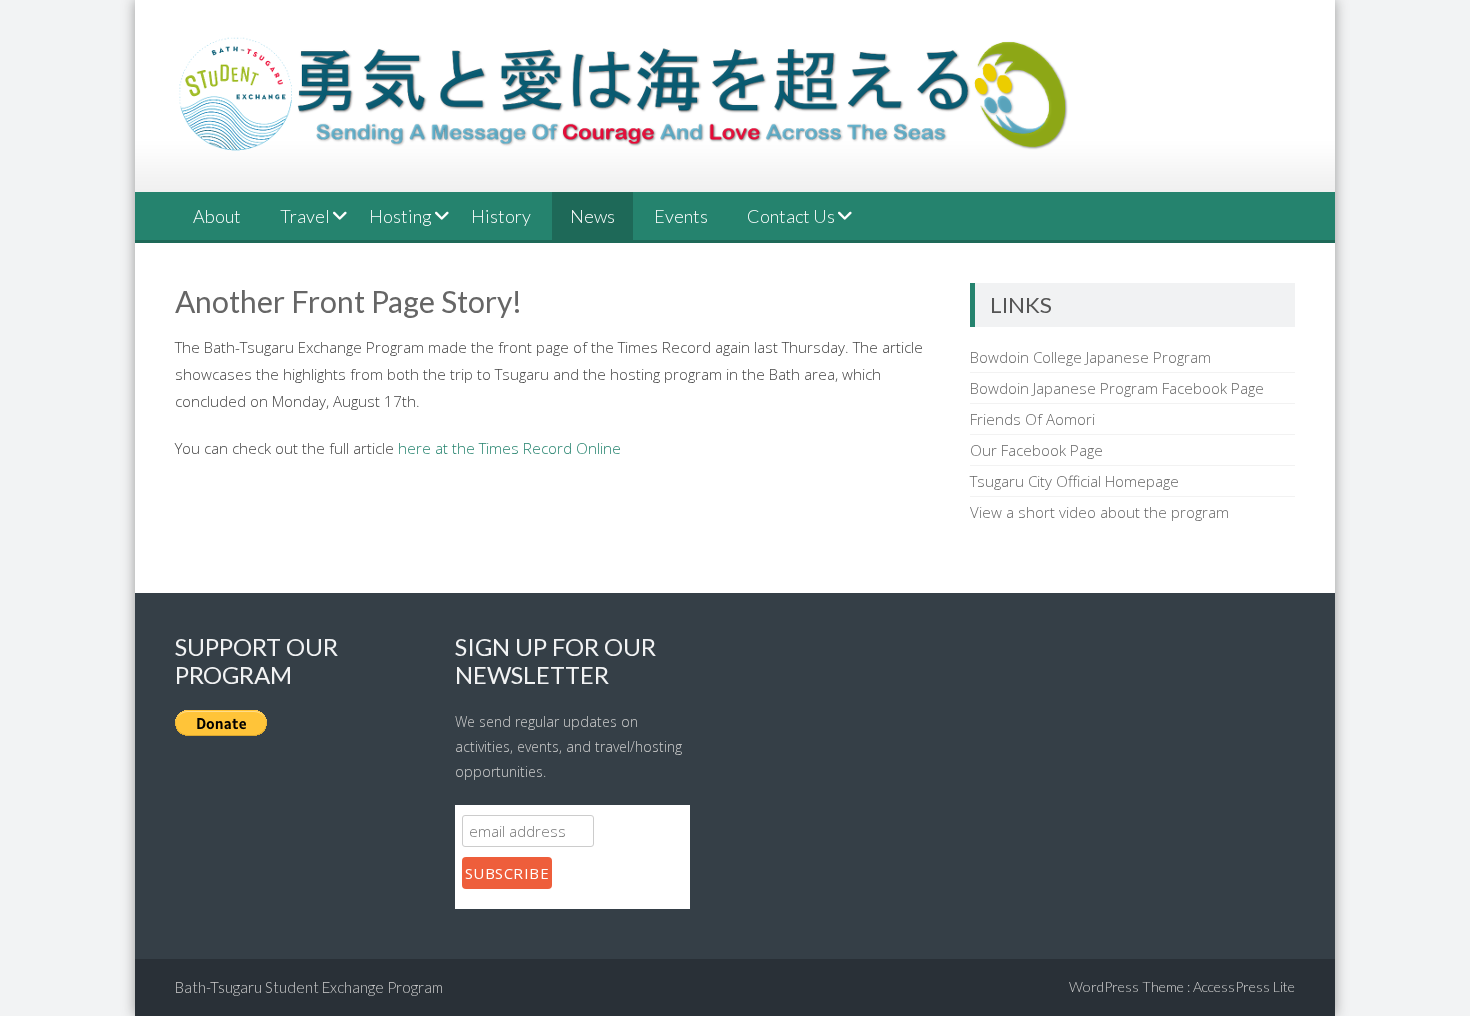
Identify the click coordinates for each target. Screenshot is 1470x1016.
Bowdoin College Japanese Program (1090, 357)
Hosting (400, 216)
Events (681, 216)
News (592, 216)
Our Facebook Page (1036, 450)
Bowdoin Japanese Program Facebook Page (1117, 388)
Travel (305, 216)
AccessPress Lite (1244, 986)
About (217, 216)
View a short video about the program (1099, 512)
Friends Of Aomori (1032, 419)
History (501, 216)
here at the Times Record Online (509, 448)
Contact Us (791, 216)
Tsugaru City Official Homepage (1074, 481)
